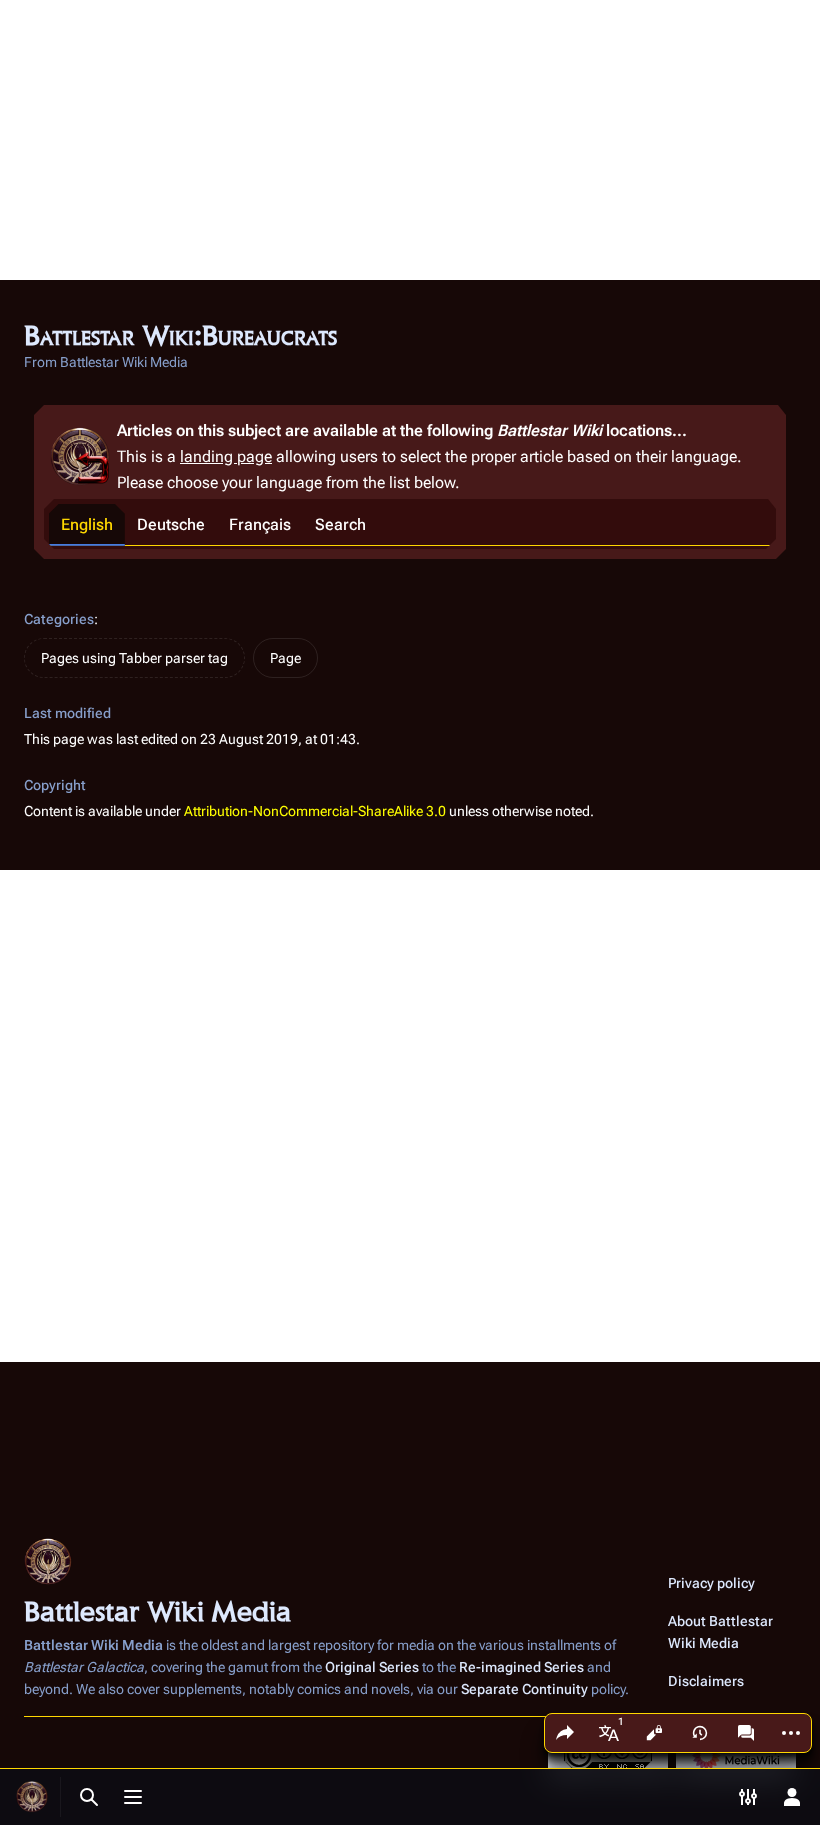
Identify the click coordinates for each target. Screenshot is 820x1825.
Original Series (372, 1667)
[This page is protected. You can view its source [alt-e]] (654, 1733)
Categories (59, 619)
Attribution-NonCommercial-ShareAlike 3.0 (315, 811)
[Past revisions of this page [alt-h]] (700, 1733)
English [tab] (87, 524)
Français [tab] (260, 524)
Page (285, 658)
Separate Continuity (524, 1689)
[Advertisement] (410, 140)
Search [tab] (340, 524)
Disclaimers (706, 1681)
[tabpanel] (410, 547)
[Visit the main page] (32, 1797)
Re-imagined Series (521, 1667)
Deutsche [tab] (171, 524)
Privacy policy (711, 1583)
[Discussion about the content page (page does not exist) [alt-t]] (746, 1733)
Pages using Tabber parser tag (134, 658)
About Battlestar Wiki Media (720, 1632)
